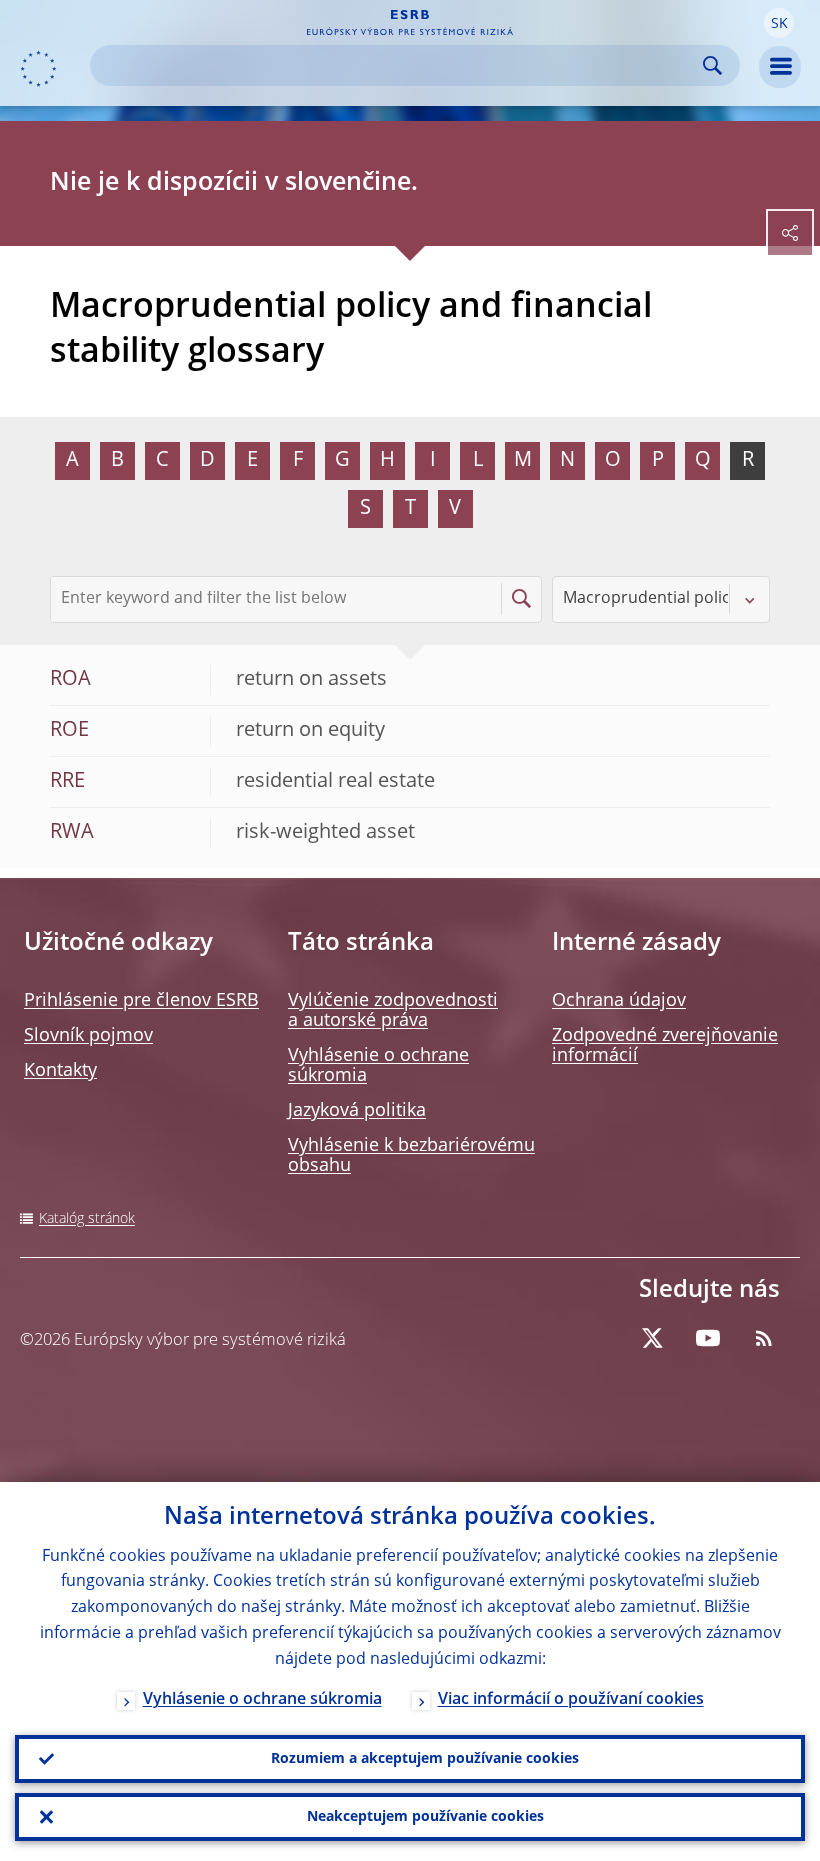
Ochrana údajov (619, 1001)
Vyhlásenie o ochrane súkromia (262, 1700)
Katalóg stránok (87, 1219)
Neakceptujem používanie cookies (425, 1817)
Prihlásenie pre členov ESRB (141, 1001)
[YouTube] (708, 1338)
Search (712, 65)
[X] (652, 1338)
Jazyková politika (357, 1111)
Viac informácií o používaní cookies (571, 1700)
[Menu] (780, 67)
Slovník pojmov (88, 1036)
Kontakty (60, 1071)
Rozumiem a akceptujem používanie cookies (425, 1759)
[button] (779, 23)
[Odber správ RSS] (764, 1338)
